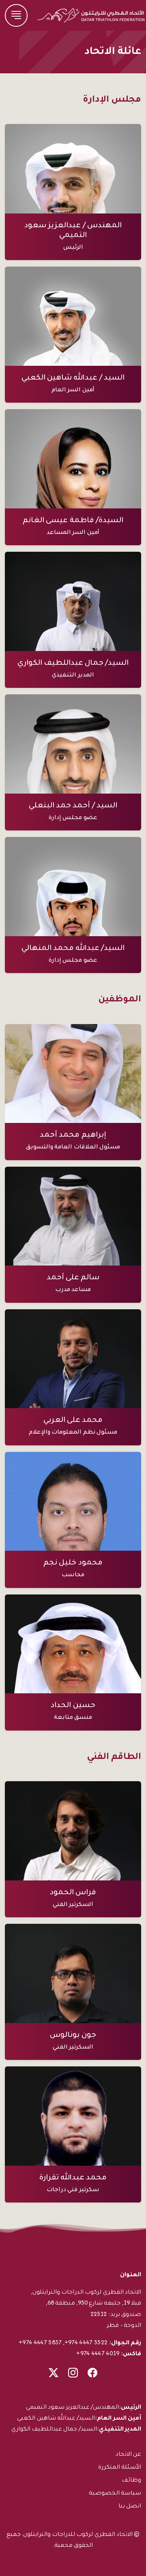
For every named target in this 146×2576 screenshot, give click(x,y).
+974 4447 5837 (40, 2342)
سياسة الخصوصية (115, 2492)
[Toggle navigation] (16, 15)
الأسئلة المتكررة (120, 2466)
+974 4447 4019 (98, 2353)
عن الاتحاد (128, 2453)
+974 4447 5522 (86, 2342)
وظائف (131, 2479)
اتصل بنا (130, 2505)
